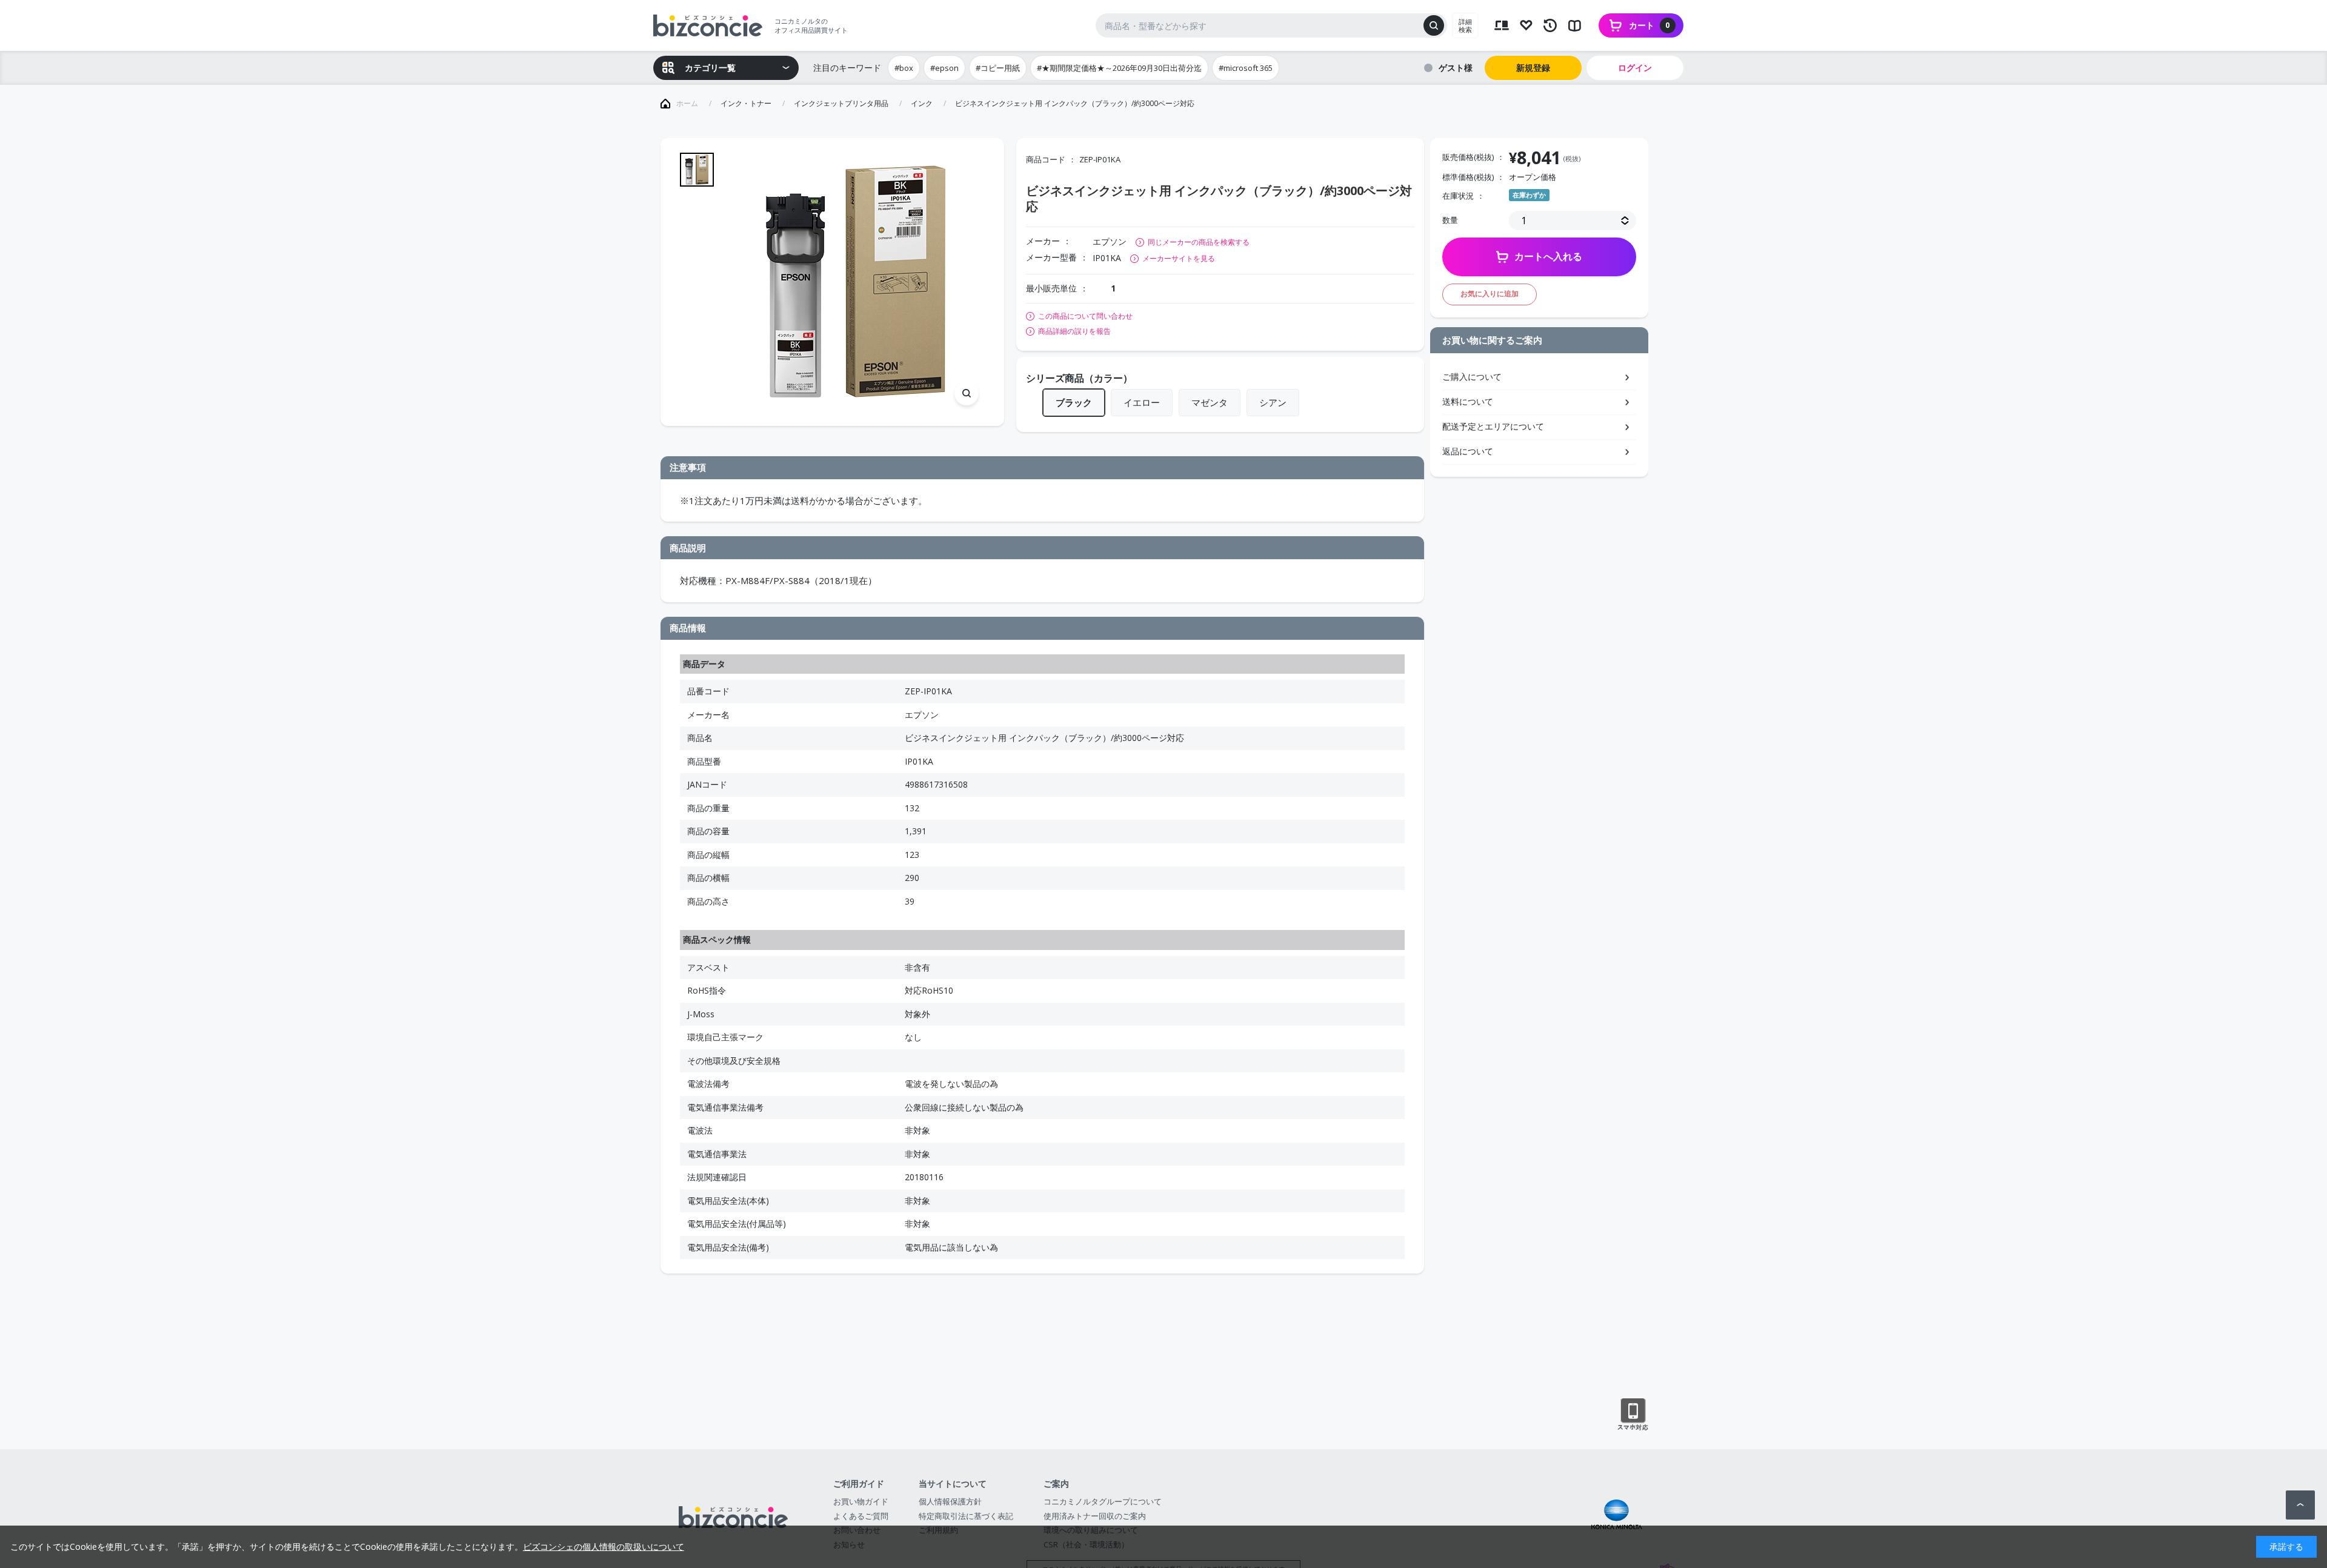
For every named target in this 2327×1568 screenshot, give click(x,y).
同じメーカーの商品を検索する (1199, 242)
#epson (944, 68)
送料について (1468, 401)
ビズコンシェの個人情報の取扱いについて (604, 1546)
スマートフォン (1633, 1415)
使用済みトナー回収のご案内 (1095, 1516)
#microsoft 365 (1246, 68)
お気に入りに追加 (1490, 294)
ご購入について (1472, 377)
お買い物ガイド (861, 1501)
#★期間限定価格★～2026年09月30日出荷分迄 (1119, 68)
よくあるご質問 (861, 1516)
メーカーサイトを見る (1179, 258)
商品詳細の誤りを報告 (1074, 331)
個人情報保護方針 (950, 1501)
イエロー (1142, 402)
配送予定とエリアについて (1493, 426)
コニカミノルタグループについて (1103, 1501)
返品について (1468, 451)
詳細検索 (1465, 25)
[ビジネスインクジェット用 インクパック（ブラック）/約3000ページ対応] (855, 282)
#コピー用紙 (998, 68)
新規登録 (1533, 68)
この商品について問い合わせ (1085, 316)
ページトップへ (2300, 1505)
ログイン (1635, 68)
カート (1650, 25)
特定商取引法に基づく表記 (966, 1516)
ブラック (1074, 402)
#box (904, 68)
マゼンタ (1210, 402)
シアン (1273, 402)
